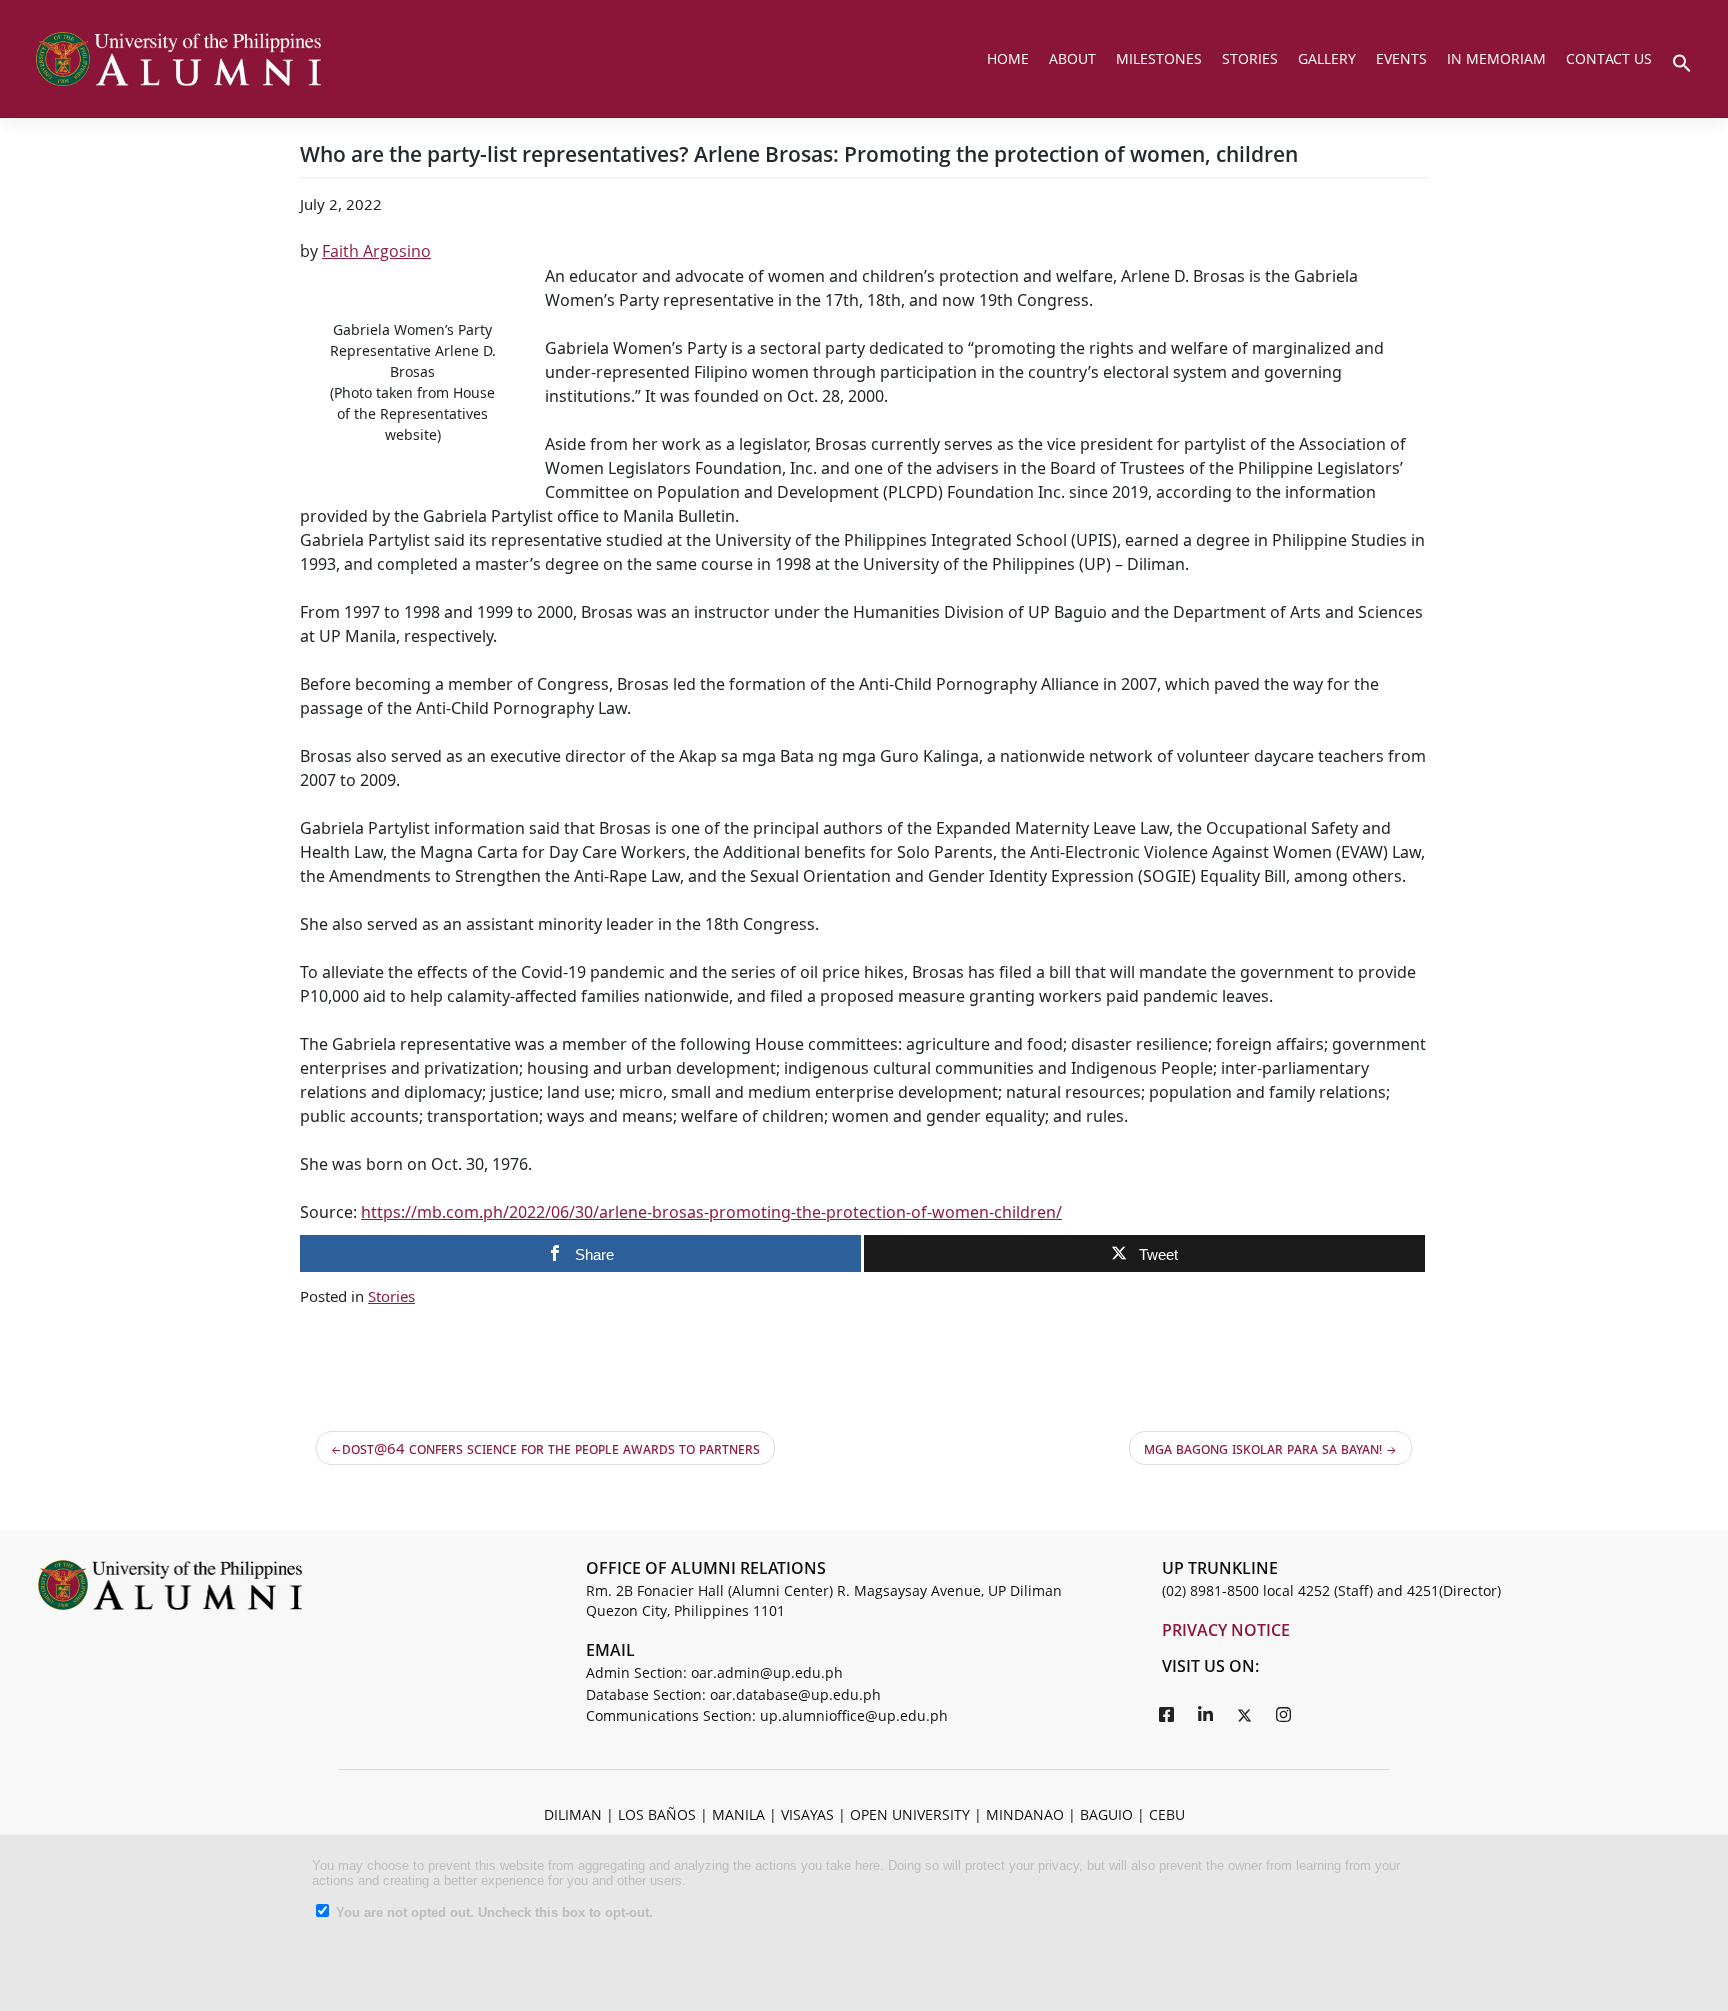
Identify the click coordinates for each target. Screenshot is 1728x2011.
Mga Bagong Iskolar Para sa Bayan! (1263, 1448)
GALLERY (1327, 58)
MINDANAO (1025, 1814)
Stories (391, 1296)
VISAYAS (807, 1814)
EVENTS (1401, 58)
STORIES (1250, 58)
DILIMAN (573, 1814)
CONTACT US (1609, 58)
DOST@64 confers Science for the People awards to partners (551, 1448)
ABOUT (1072, 58)
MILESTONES (1159, 58)
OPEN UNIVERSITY (910, 1814)
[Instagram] (1284, 1714)
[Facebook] (1167, 1714)
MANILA (738, 1814)
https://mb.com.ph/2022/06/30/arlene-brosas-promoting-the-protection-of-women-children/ (711, 1212)
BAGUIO (1106, 1814)
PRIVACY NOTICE (1226, 1630)
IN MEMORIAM (1496, 58)
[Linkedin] (1206, 1714)
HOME (1008, 58)
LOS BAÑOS (657, 1814)
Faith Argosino (376, 251)
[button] (1682, 61)
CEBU (1167, 1814)
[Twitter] (1245, 1714)
